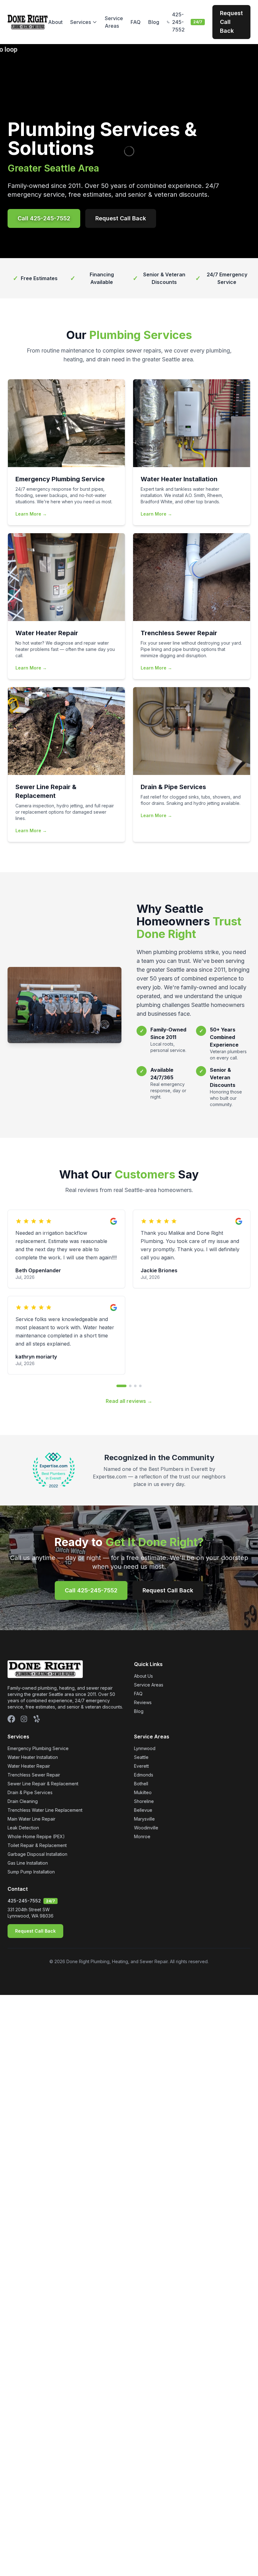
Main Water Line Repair (31, 1819)
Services (81, 22)
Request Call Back (231, 22)
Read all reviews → (129, 1401)
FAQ (136, 22)
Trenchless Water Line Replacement (45, 1810)
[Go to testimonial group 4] (140, 1386)
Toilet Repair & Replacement (37, 1845)
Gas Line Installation (28, 1863)
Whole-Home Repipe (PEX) (36, 1836)
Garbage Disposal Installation (37, 1854)
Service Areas (114, 22)
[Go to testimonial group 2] (130, 1386)
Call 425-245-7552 (44, 218)
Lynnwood (145, 1748)
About (55, 22)
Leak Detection (23, 1828)
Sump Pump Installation (31, 1872)
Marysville (144, 1819)
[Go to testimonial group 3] (135, 1386)
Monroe (142, 1836)
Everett (141, 1766)
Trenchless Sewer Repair (34, 1775)
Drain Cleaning (23, 1801)
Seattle (141, 1757)
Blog (154, 22)
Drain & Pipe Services (30, 1792)
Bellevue (143, 1810)
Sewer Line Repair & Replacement (43, 1784)
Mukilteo (143, 1792)
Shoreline (144, 1801)
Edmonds (144, 1775)
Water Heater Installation (33, 1757)
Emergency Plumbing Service (38, 1748)
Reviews (143, 1702)
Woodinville (146, 1828)
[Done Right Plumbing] (28, 22)
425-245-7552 (24, 1901)
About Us (143, 1676)
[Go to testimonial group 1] (121, 1386)
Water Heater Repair (29, 1766)
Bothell (141, 1784)
